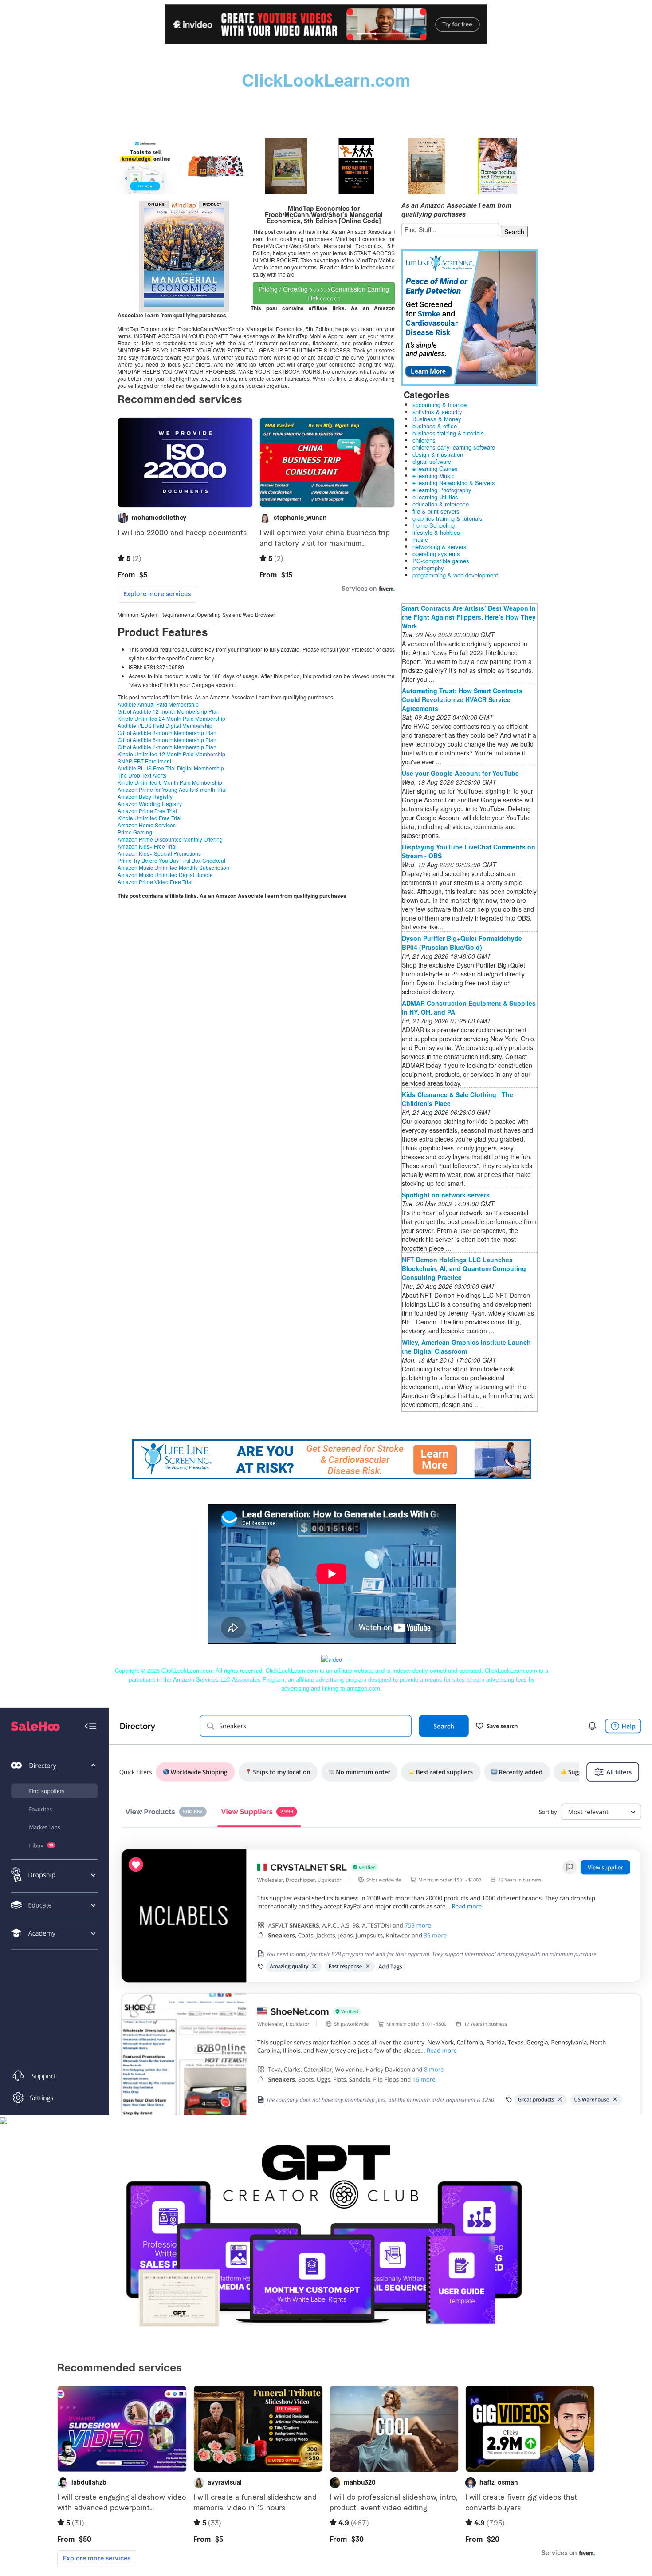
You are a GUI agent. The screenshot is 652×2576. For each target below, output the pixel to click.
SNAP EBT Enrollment (144, 761)
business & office (435, 426)
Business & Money (437, 419)
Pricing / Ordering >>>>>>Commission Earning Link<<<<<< (324, 293)
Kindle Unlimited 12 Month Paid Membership (171, 754)
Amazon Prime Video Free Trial (155, 882)
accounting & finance (440, 405)
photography (428, 568)
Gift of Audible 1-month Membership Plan (167, 747)
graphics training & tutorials (448, 518)
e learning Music (434, 476)
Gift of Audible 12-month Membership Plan (169, 711)
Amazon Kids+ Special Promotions (159, 853)
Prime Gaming (135, 832)
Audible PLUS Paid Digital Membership (165, 725)
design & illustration (438, 454)
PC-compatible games (441, 561)
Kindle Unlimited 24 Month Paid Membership (171, 718)
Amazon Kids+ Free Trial (147, 846)
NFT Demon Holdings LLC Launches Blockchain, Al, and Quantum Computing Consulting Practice (464, 1268)
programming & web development (455, 575)
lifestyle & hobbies (436, 532)
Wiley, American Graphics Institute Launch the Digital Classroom (466, 1347)
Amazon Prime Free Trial (147, 811)
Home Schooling (434, 525)
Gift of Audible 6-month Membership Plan (167, 740)
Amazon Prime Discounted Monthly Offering (170, 839)
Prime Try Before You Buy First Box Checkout (171, 860)
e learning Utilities (435, 497)
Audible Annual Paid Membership (158, 704)
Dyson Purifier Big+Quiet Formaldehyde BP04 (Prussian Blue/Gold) (462, 943)
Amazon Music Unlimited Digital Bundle (165, 875)
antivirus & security (437, 412)
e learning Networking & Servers (454, 483)
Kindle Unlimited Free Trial (149, 818)
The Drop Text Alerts (142, 775)
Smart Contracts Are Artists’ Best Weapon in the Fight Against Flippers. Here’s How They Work (469, 617)
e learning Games (435, 468)
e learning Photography (442, 490)
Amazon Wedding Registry (150, 804)
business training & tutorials (448, 433)
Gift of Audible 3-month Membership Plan (167, 733)
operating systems (436, 554)
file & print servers (436, 511)
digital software (432, 461)
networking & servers (440, 547)
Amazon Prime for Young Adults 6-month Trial (172, 789)
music (420, 539)
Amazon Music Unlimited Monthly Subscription (173, 867)
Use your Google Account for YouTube (460, 773)
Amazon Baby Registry (145, 796)
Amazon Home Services (147, 825)
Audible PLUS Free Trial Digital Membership (171, 768)
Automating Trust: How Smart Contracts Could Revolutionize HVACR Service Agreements (462, 699)
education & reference (441, 504)
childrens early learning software (454, 447)
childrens (424, 440)
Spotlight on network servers (446, 1195)
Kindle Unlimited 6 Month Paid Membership (170, 782)
